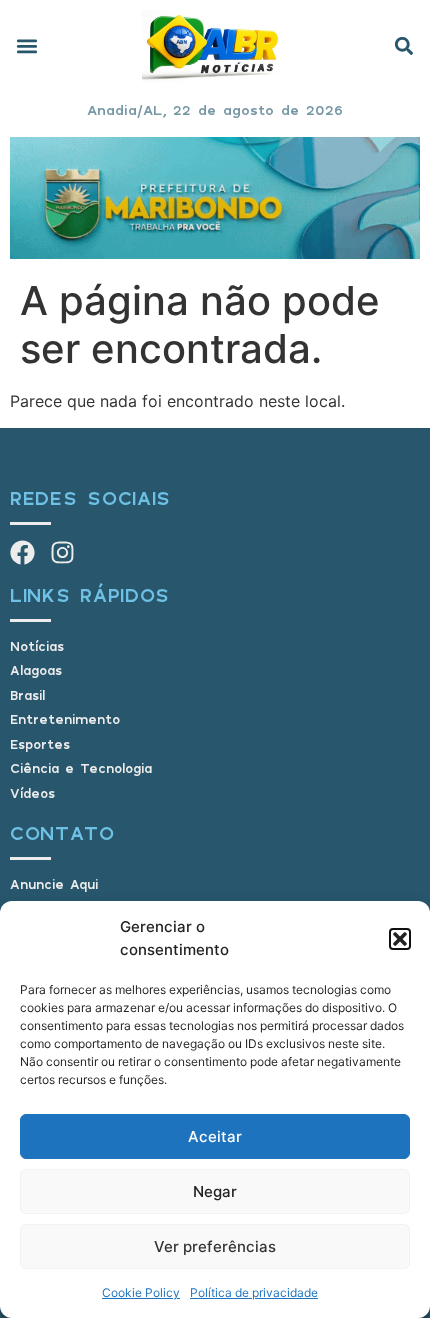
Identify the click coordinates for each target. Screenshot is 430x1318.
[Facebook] (22, 552)
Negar (215, 1191)
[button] (400, 939)
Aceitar (215, 1136)
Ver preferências (215, 1246)
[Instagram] (62, 552)
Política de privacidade (254, 1292)
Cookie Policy (141, 1292)
